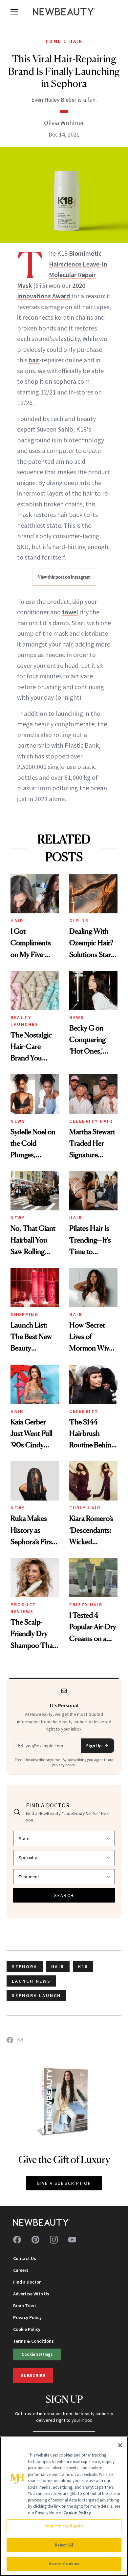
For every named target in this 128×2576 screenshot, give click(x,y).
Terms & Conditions (33, 2341)
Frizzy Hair (86, 1605)
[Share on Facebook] (10, 2040)
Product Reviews (23, 1608)
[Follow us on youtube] (72, 2240)
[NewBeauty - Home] (64, 12)
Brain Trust (25, 2306)
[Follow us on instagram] (54, 2240)
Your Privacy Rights (64, 2526)
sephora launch (36, 1995)
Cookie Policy (27, 2329)
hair (34, 360)
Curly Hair (85, 1508)
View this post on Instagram (64, 577)
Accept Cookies (64, 2564)
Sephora (25, 1967)
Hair (76, 41)
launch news (31, 1981)
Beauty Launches (24, 1021)
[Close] (120, 2445)
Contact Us (25, 2258)
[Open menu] (14, 12)
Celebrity (84, 1411)
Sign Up (94, 1746)
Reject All (64, 2545)
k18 (83, 1967)
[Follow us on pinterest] (35, 2240)
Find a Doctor (27, 2282)
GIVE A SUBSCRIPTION (64, 2183)
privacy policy (64, 1765)
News (77, 1017)
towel (70, 612)
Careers (21, 2270)
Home (53, 41)
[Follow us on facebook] (17, 2240)
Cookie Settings (37, 2354)
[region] (64, 2506)
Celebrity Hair (91, 1121)
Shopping (24, 1314)
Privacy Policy (27, 2317)
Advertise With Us (31, 2294)
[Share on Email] (20, 2040)
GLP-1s (79, 921)
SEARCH (64, 1895)
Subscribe (33, 2375)
